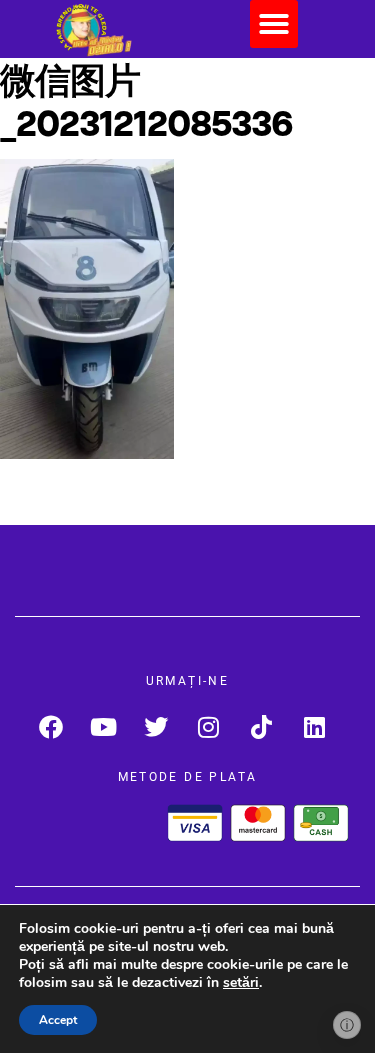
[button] (274, 24)
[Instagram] (209, 726)
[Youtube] (103, 726)
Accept (58, 1020)
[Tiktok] (261, 726)
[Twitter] (156, 726)
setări (241, 983)
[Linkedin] (314, 726)
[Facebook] (50, 726)
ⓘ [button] (347, 1025)
